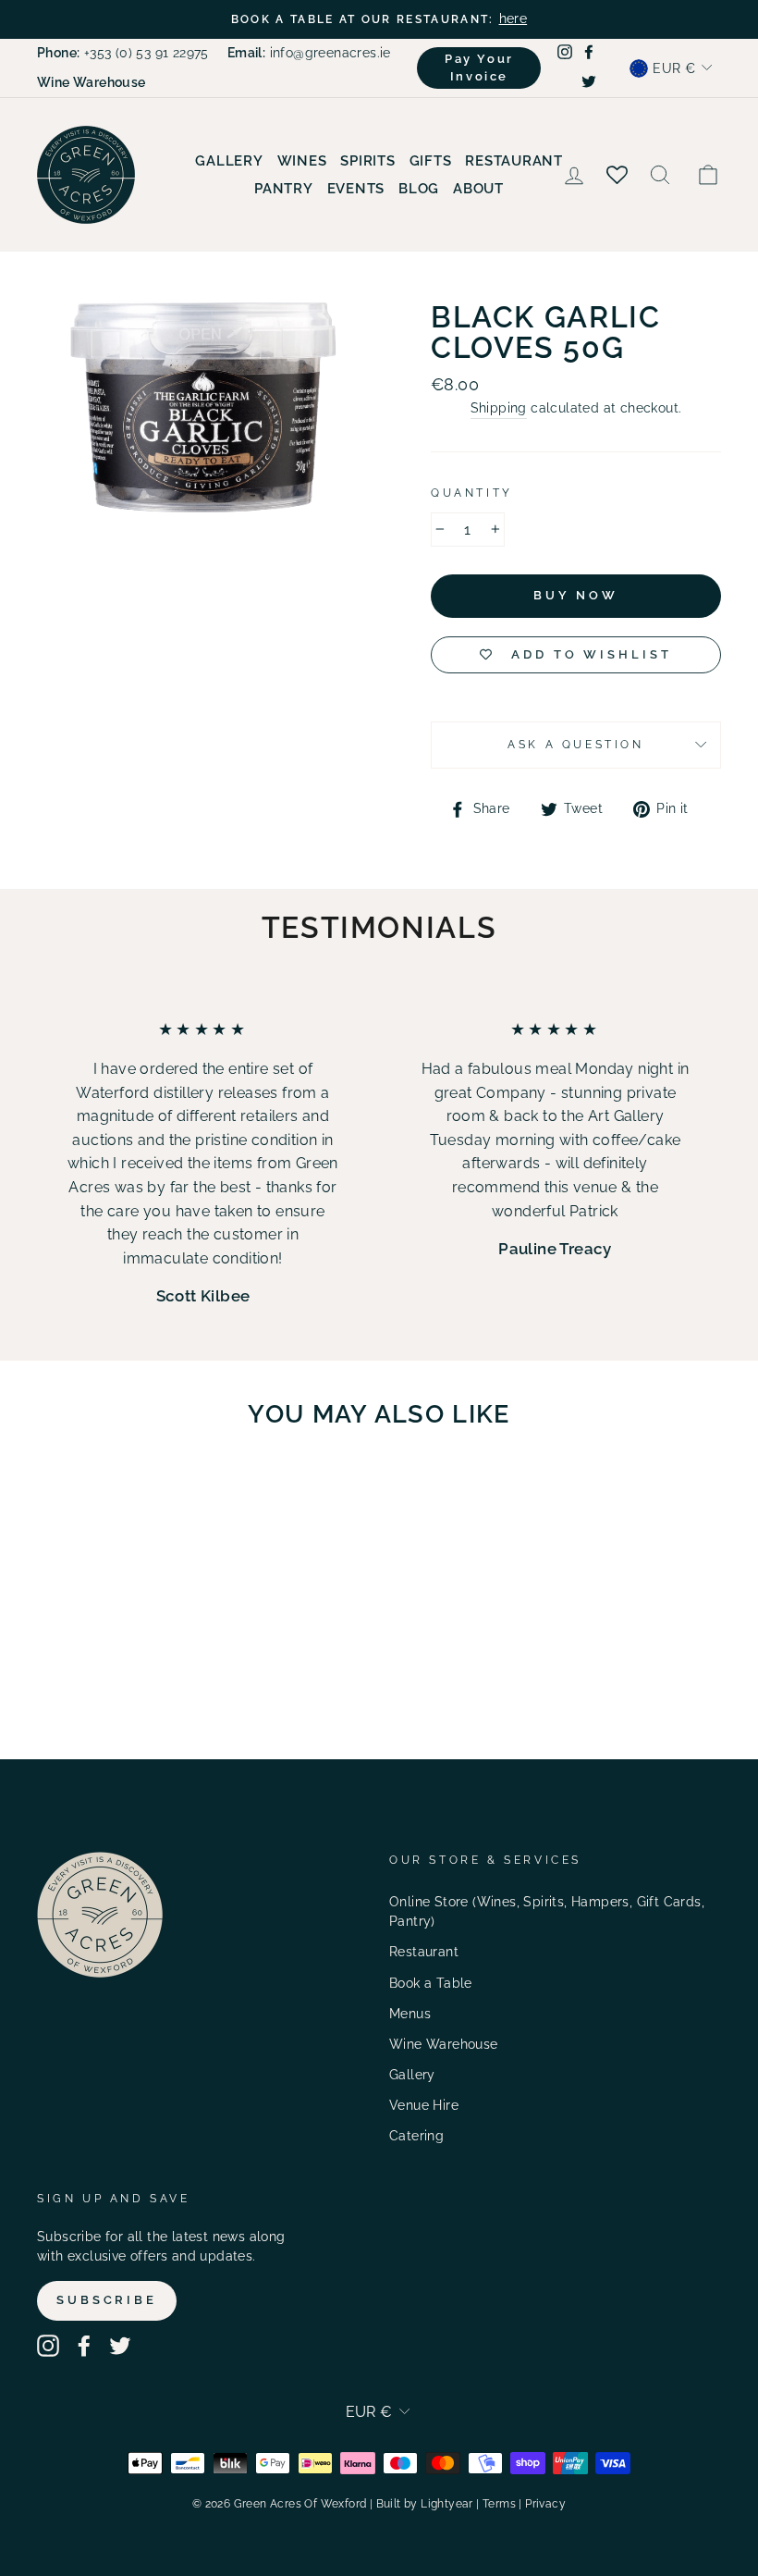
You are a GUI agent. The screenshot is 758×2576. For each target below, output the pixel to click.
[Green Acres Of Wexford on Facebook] (84, 2346)
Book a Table (431, 1983)
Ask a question (575, 745)
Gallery (229, 161)
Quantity (472, 493)
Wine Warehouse (444, 2044)
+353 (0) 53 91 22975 (123, 53)
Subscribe (107, 2300)
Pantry (284, 189)
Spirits (367, 161)
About (478, 189)
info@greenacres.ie (309, 53)
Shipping (499, 408)
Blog (419, 189)
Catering (416, 2136)
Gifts (431, 161)
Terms (499, 2504)
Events (356, 189)
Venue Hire (424, 2105)
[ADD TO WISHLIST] (134, 1497)
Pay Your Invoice (479, 67)
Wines (302, 161)
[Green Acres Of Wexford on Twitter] (120, 2346)
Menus (410, 2014)
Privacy (545, 2504)
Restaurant (514, 161)
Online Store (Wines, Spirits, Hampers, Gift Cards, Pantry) (547, 1912)
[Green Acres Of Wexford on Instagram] (48, 2346)
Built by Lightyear (425, 2504)
